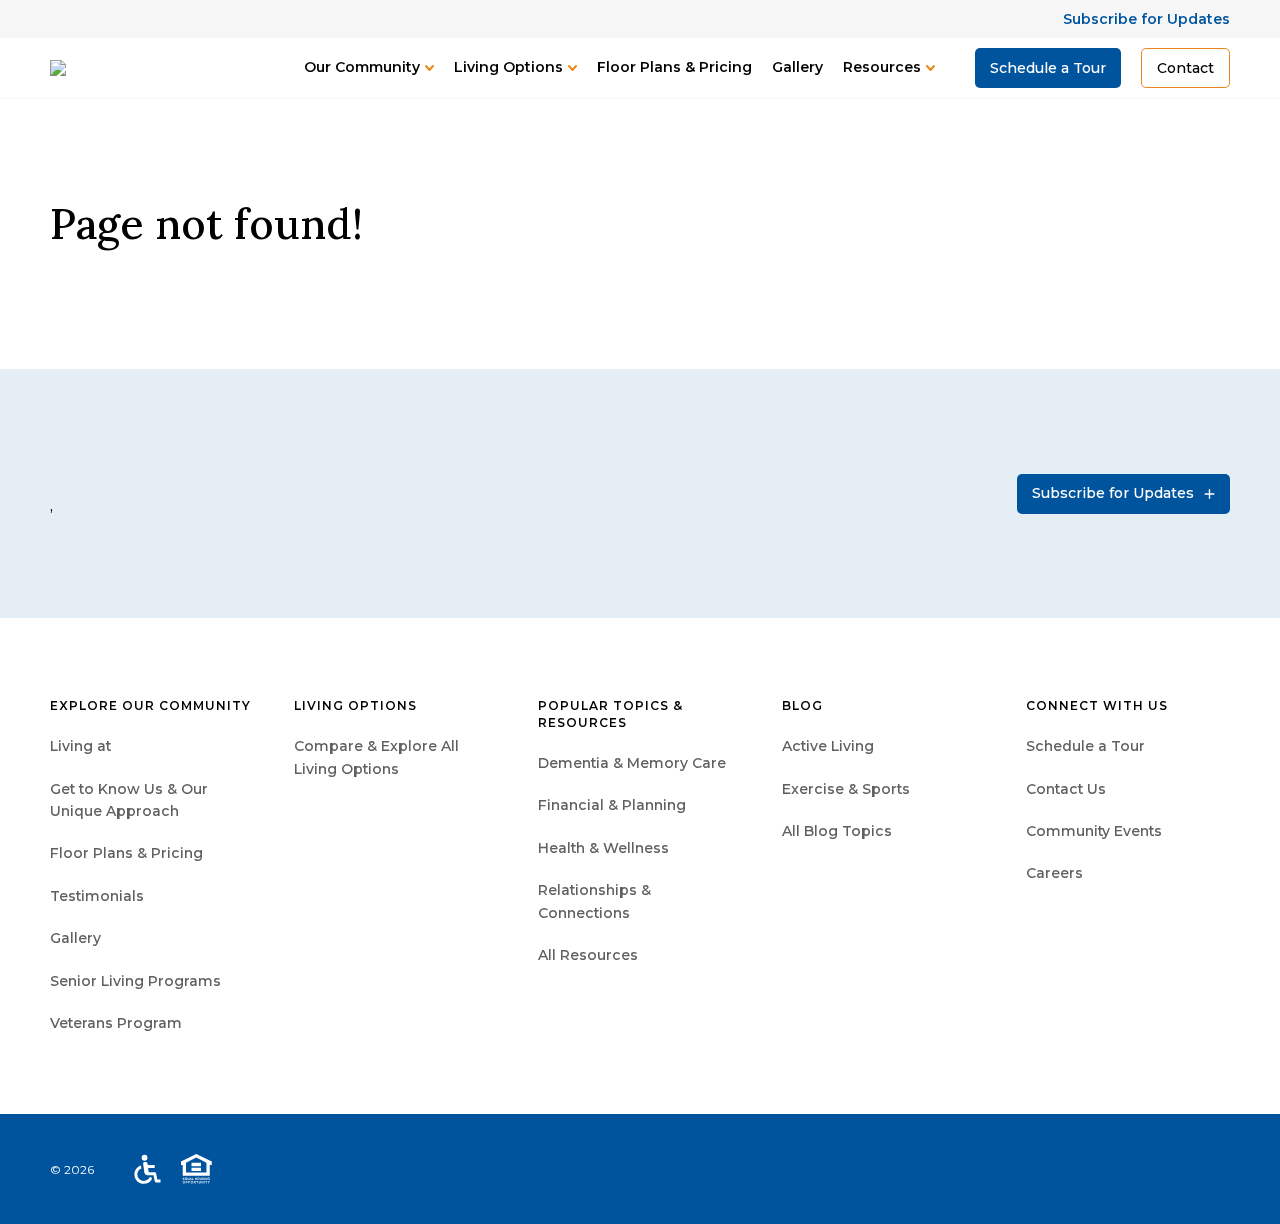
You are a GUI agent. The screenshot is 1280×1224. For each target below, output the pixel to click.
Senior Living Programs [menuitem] (135, 981)
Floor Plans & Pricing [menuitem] (126, 853)
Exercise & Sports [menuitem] (846, 789)
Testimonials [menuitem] (97, 896)
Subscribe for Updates (1146, 19)
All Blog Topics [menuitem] (837, 831)
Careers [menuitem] (1054, 873)
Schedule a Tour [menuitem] (1085, 746)
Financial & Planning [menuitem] (612, 805)
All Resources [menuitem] (588, 955)
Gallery (797, 67)
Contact (1185, 68)
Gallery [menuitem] (75, 938)
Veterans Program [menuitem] (116, 1023)
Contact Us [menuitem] (1066, 789)
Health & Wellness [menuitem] (603, 848)
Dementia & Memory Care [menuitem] (632, 763)
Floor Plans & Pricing (674, 67)
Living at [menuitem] (80, 746)
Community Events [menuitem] (1094, 831)
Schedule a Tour (1048, 68)
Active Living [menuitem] (828, 746)
